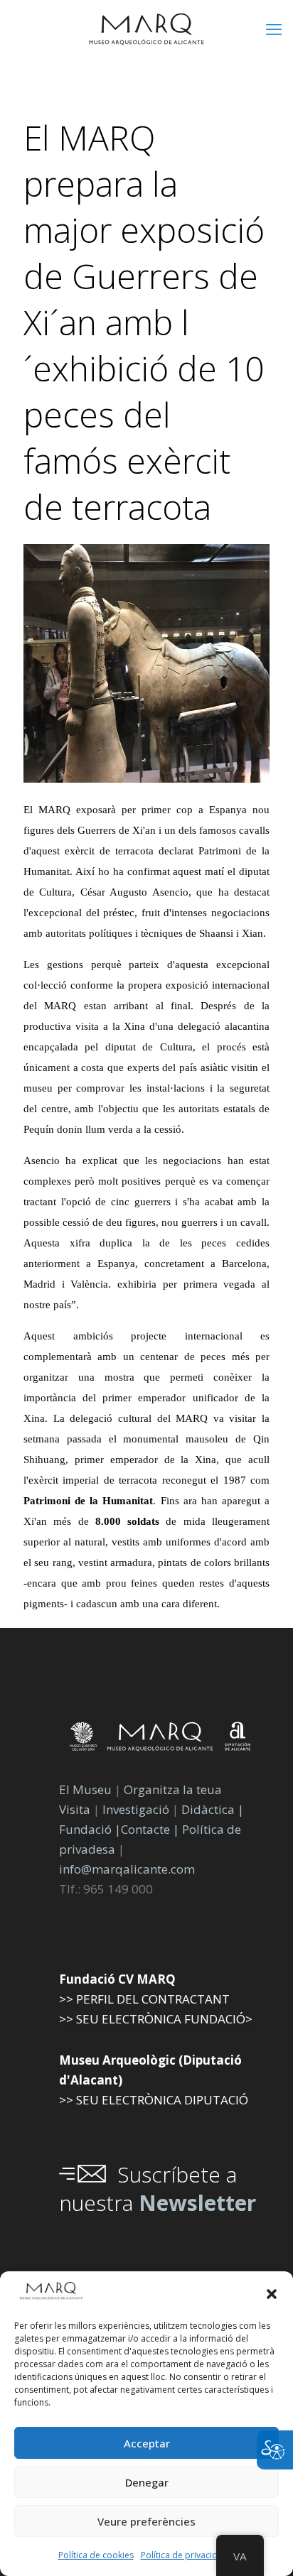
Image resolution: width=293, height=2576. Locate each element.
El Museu (85, 1789)
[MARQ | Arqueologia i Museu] (146, 28)
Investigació (136, 1809)
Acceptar (147, 2443)
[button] (272, 2294)
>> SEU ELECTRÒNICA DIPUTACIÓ (154, 2100)
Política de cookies (96, 2555)
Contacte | (150, 1829)
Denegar (147, 2482)
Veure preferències (146, 2521)
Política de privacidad (185, 2555)
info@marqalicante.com (127, 1869)
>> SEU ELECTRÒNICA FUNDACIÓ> (156, 2019)
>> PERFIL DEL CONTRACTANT (144, 1999)
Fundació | (90, 1829)
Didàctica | (213, 1809)
